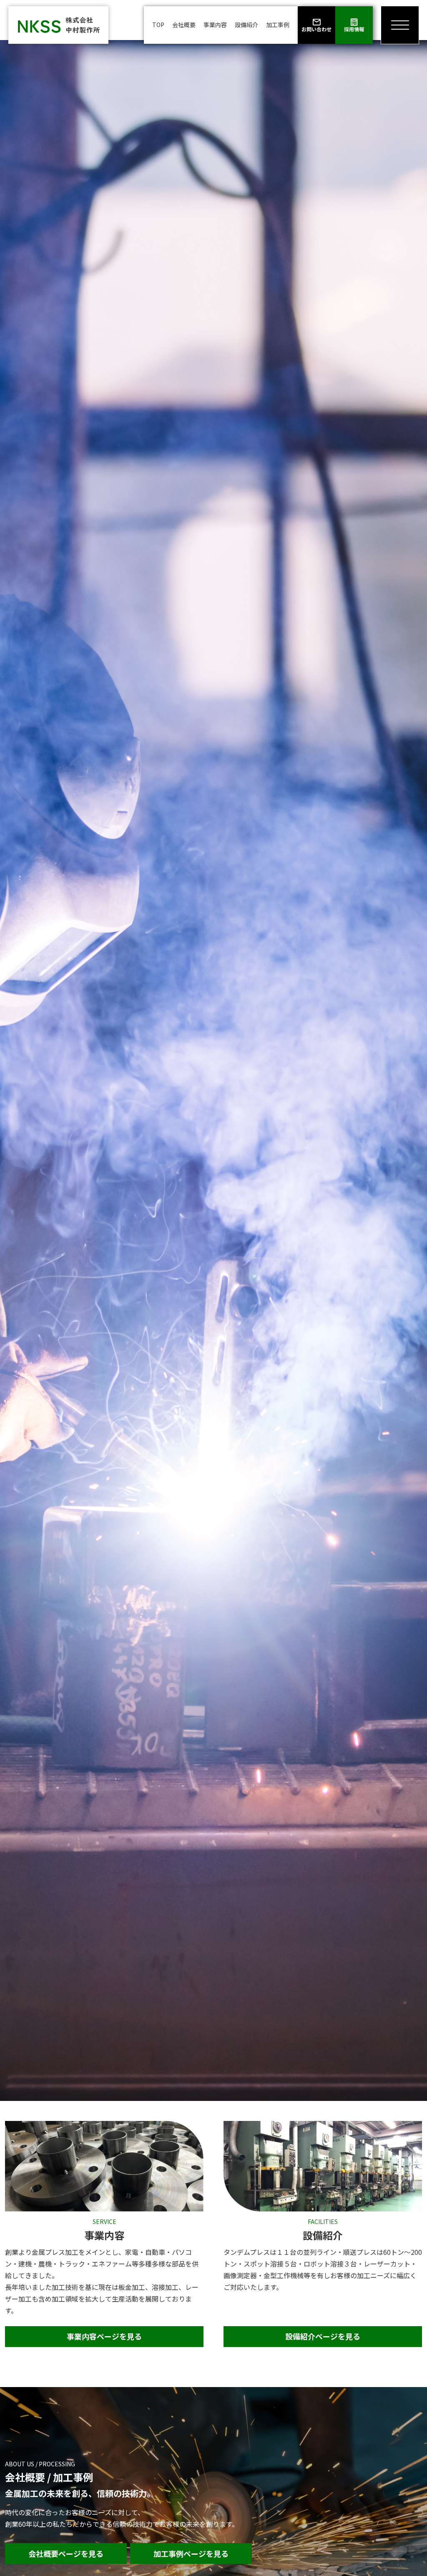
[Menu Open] (400, 25)
